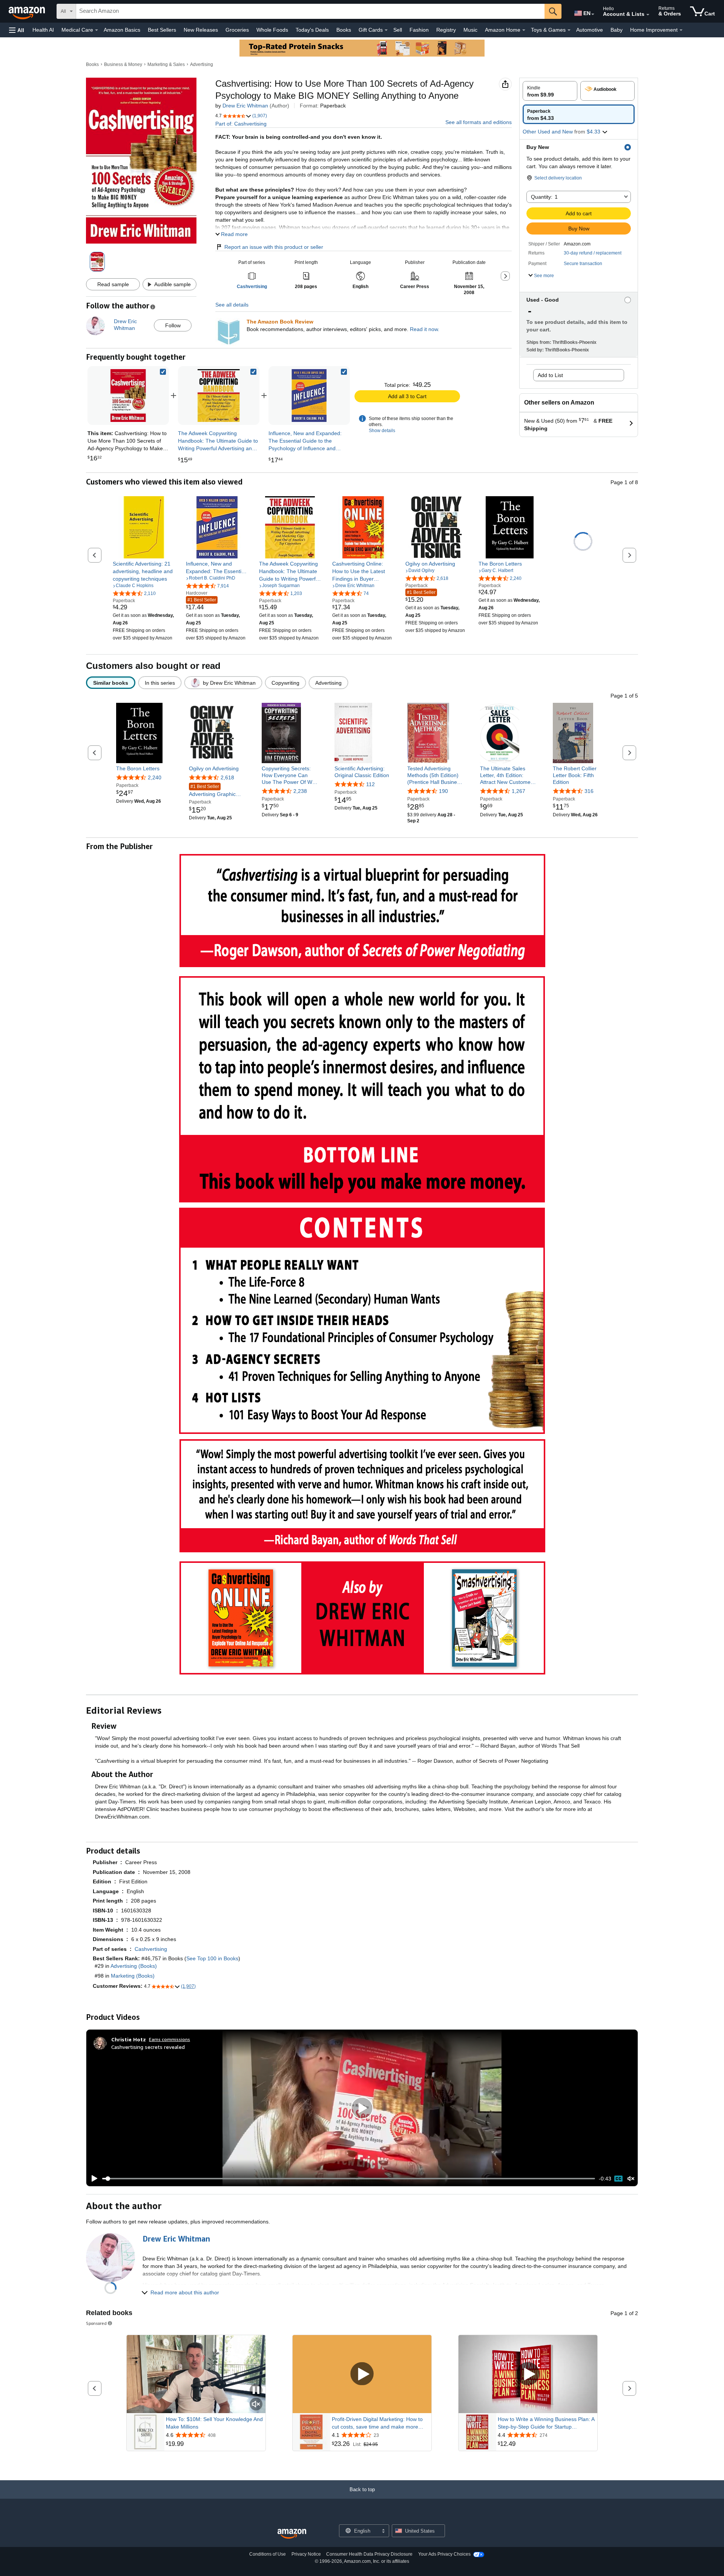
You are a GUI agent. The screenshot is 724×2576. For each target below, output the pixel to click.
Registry (446, 30)
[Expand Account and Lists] (648, 15)
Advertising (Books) (134, 1966)
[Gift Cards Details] (386, 30)
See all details (232, 305)
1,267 (518, 791)
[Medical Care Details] (97, 30)
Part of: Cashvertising (241, 124)
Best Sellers (162, 30)
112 (370, 784)
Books (344, 30)
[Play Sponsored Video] (362, 2374)
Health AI (43, 30)
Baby (617, 30)
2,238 (300, 791)
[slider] (349, 2179)
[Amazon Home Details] (524, 30)
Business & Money (123, 64)
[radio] (550, 91)
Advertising (202, 64)
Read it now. (425, 329)
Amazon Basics (122, 30)
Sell (398, 30)
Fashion (419, 30)
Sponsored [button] (96, 2323)
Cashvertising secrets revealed (148, 2047)
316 (589, 791)
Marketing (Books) (133, 1976)
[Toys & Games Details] (569, 30)
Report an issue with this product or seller (274, 247)
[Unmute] (631, 2179)
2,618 (227, 777)
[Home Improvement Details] (681, 30)
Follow (173, 325)
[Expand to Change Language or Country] (593, 14)
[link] (219, 396)
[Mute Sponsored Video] (256, 2405)
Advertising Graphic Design (212, 791)
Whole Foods (272, 30)
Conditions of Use (268, 2554)
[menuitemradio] (618, 2179)
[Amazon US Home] (292, 2534)
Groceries (237, 30)
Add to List (550, 375)
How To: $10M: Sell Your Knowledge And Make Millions (214, 2423)
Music (470, 30)
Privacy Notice (306, 2554)
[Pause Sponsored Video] (256, 2391)
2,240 (155, 777)
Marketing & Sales (166, 64)
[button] (17, 30)
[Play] (92, 2179)
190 (443, 791)
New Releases (201, 30)
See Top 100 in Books (212, 1958)
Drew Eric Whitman (245, 106)
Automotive (590, 30)
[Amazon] (28, 11)
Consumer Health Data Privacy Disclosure (369, 2554)
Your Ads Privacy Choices (444, 2554)
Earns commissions (169, 2039)
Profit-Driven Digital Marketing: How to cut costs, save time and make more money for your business (377, 2423)
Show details (382, 431)
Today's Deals (312, 30)
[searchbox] (310, 11)
